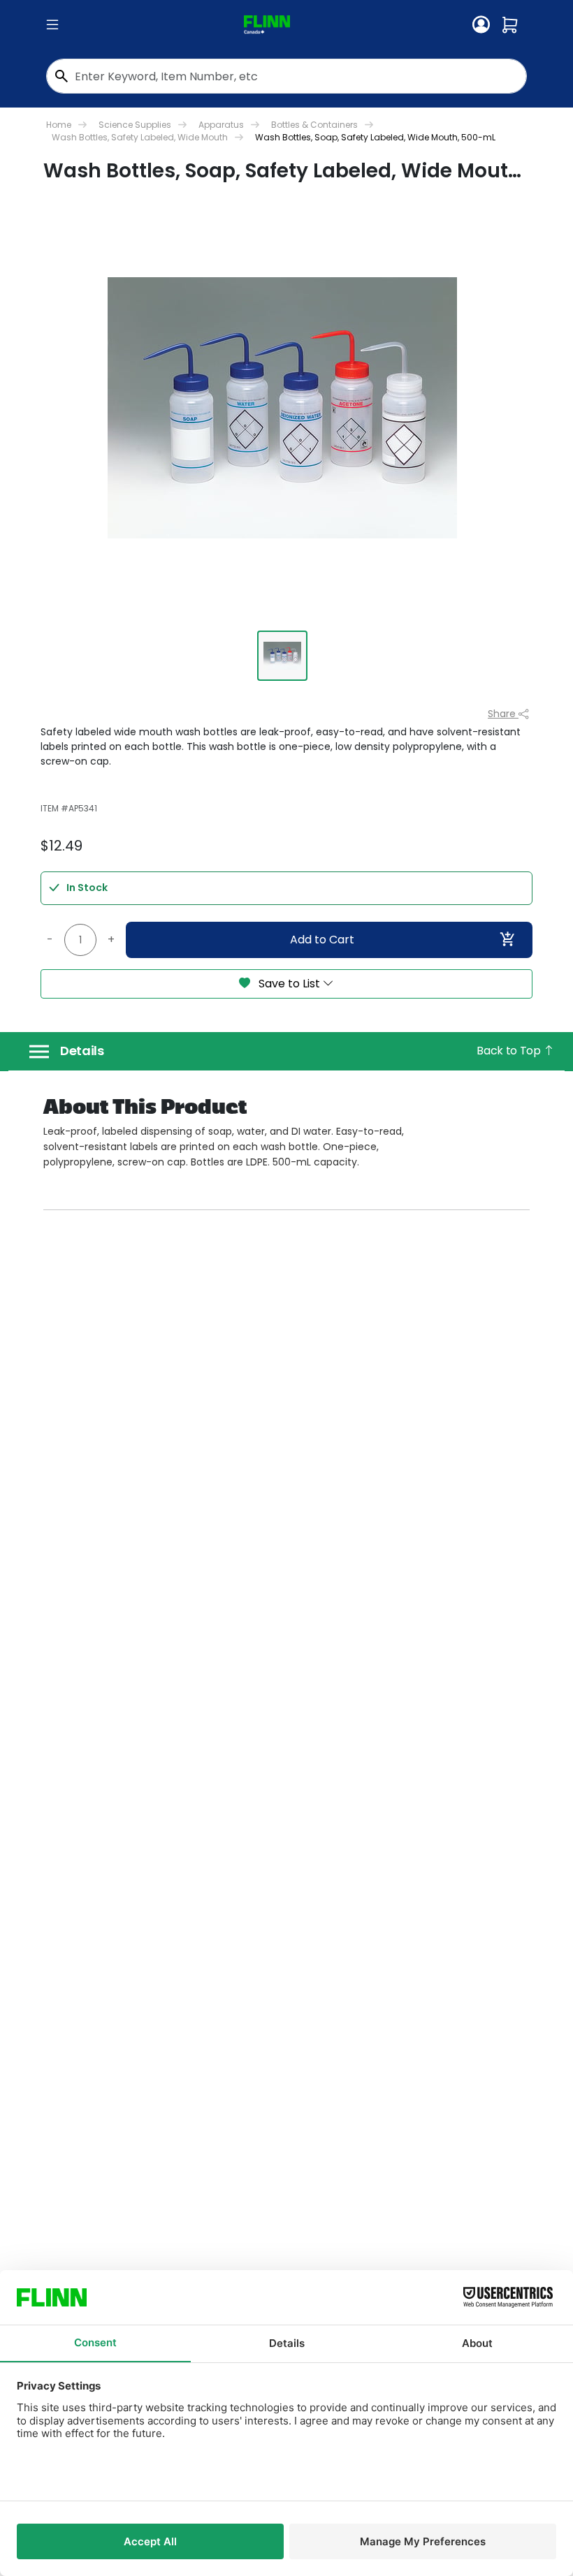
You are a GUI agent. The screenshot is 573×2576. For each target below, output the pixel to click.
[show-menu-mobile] (52, 25)
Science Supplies (135, 125)
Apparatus (221, 125)
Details (82, 1051)
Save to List (289, 984)
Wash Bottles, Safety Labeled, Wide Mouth (140, 137)
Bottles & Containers (314, 125)
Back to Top (510, 1051)
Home (59, 125)
